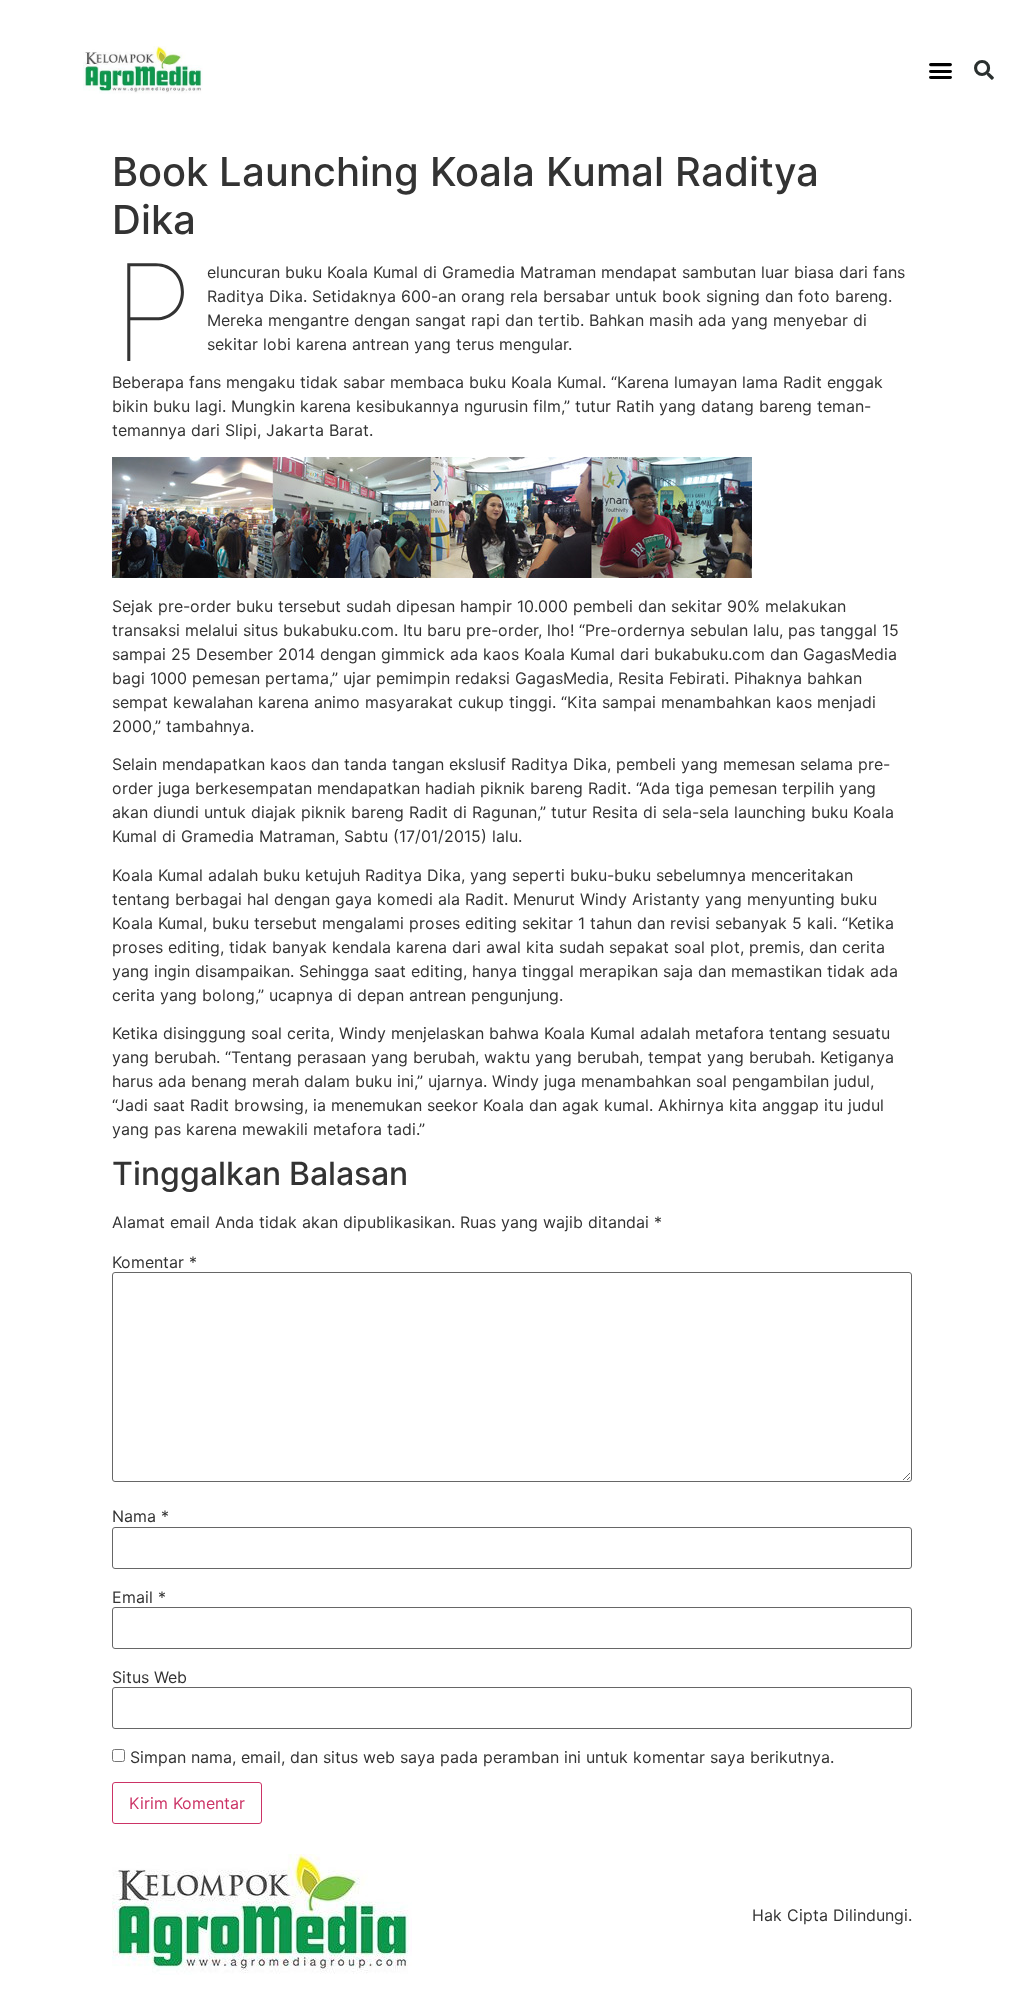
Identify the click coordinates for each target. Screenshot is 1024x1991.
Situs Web (149, 1677)
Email (139, 1597)
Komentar (154, 1262)
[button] (941, 70)
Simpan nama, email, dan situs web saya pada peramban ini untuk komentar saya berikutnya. (482, 1757)
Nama (140, 1516)
